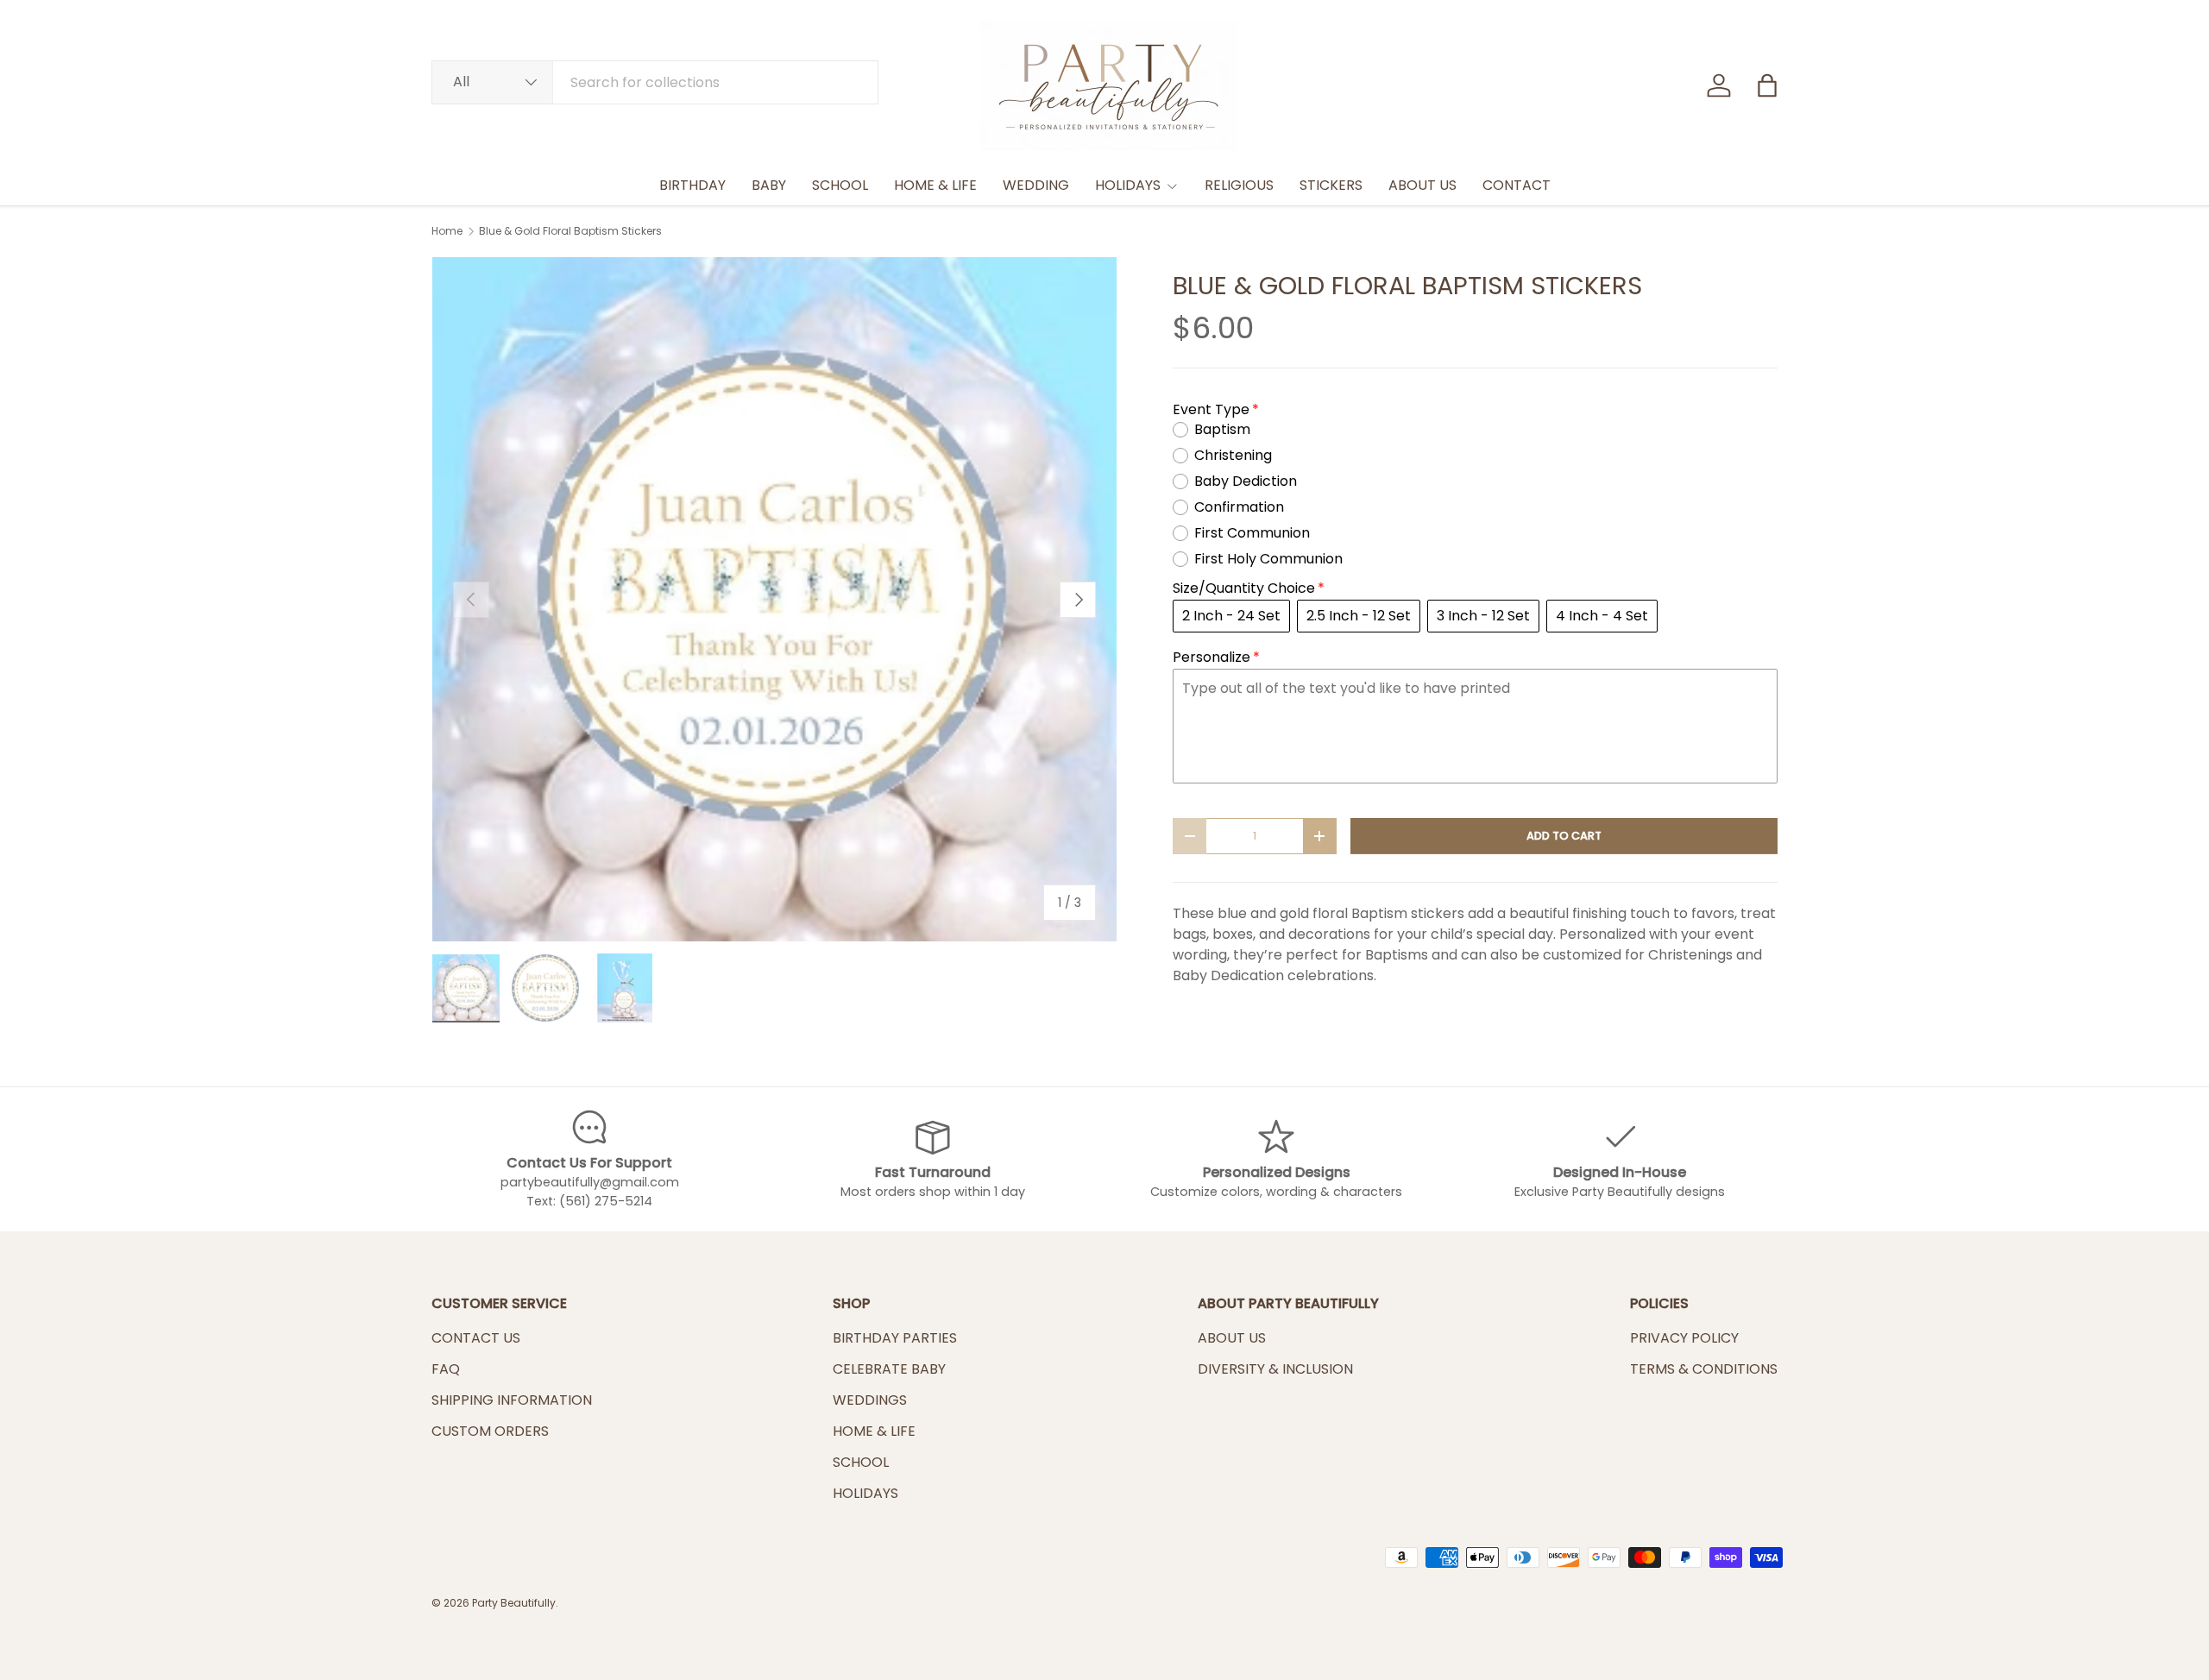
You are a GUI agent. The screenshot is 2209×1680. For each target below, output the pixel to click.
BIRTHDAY (692, 185)
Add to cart (1564, 836)
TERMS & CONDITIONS (1704, 1369)
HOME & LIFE (935, 185)
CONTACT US (476, 1338)
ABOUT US (1422, 185)
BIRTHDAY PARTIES (895, 1338)
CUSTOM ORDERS (490, 1431)
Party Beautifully (514, 1603)
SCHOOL (840, 185)
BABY (769, 185)
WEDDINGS (870, 1400)
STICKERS (1331, 185)
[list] (774, 599)
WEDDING (1036, 185)
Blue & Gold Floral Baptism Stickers (570, 231)
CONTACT (1517, 185)
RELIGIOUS (1239, 185)
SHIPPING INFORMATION (512, 1400)
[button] (1767, 85)
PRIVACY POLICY (1684, 1338)
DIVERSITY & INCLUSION (1275, 1369)
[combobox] (655, 82)
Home (447, 231)
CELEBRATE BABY (889, 1369)
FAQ (446, 1369)
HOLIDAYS (1128, 185)
